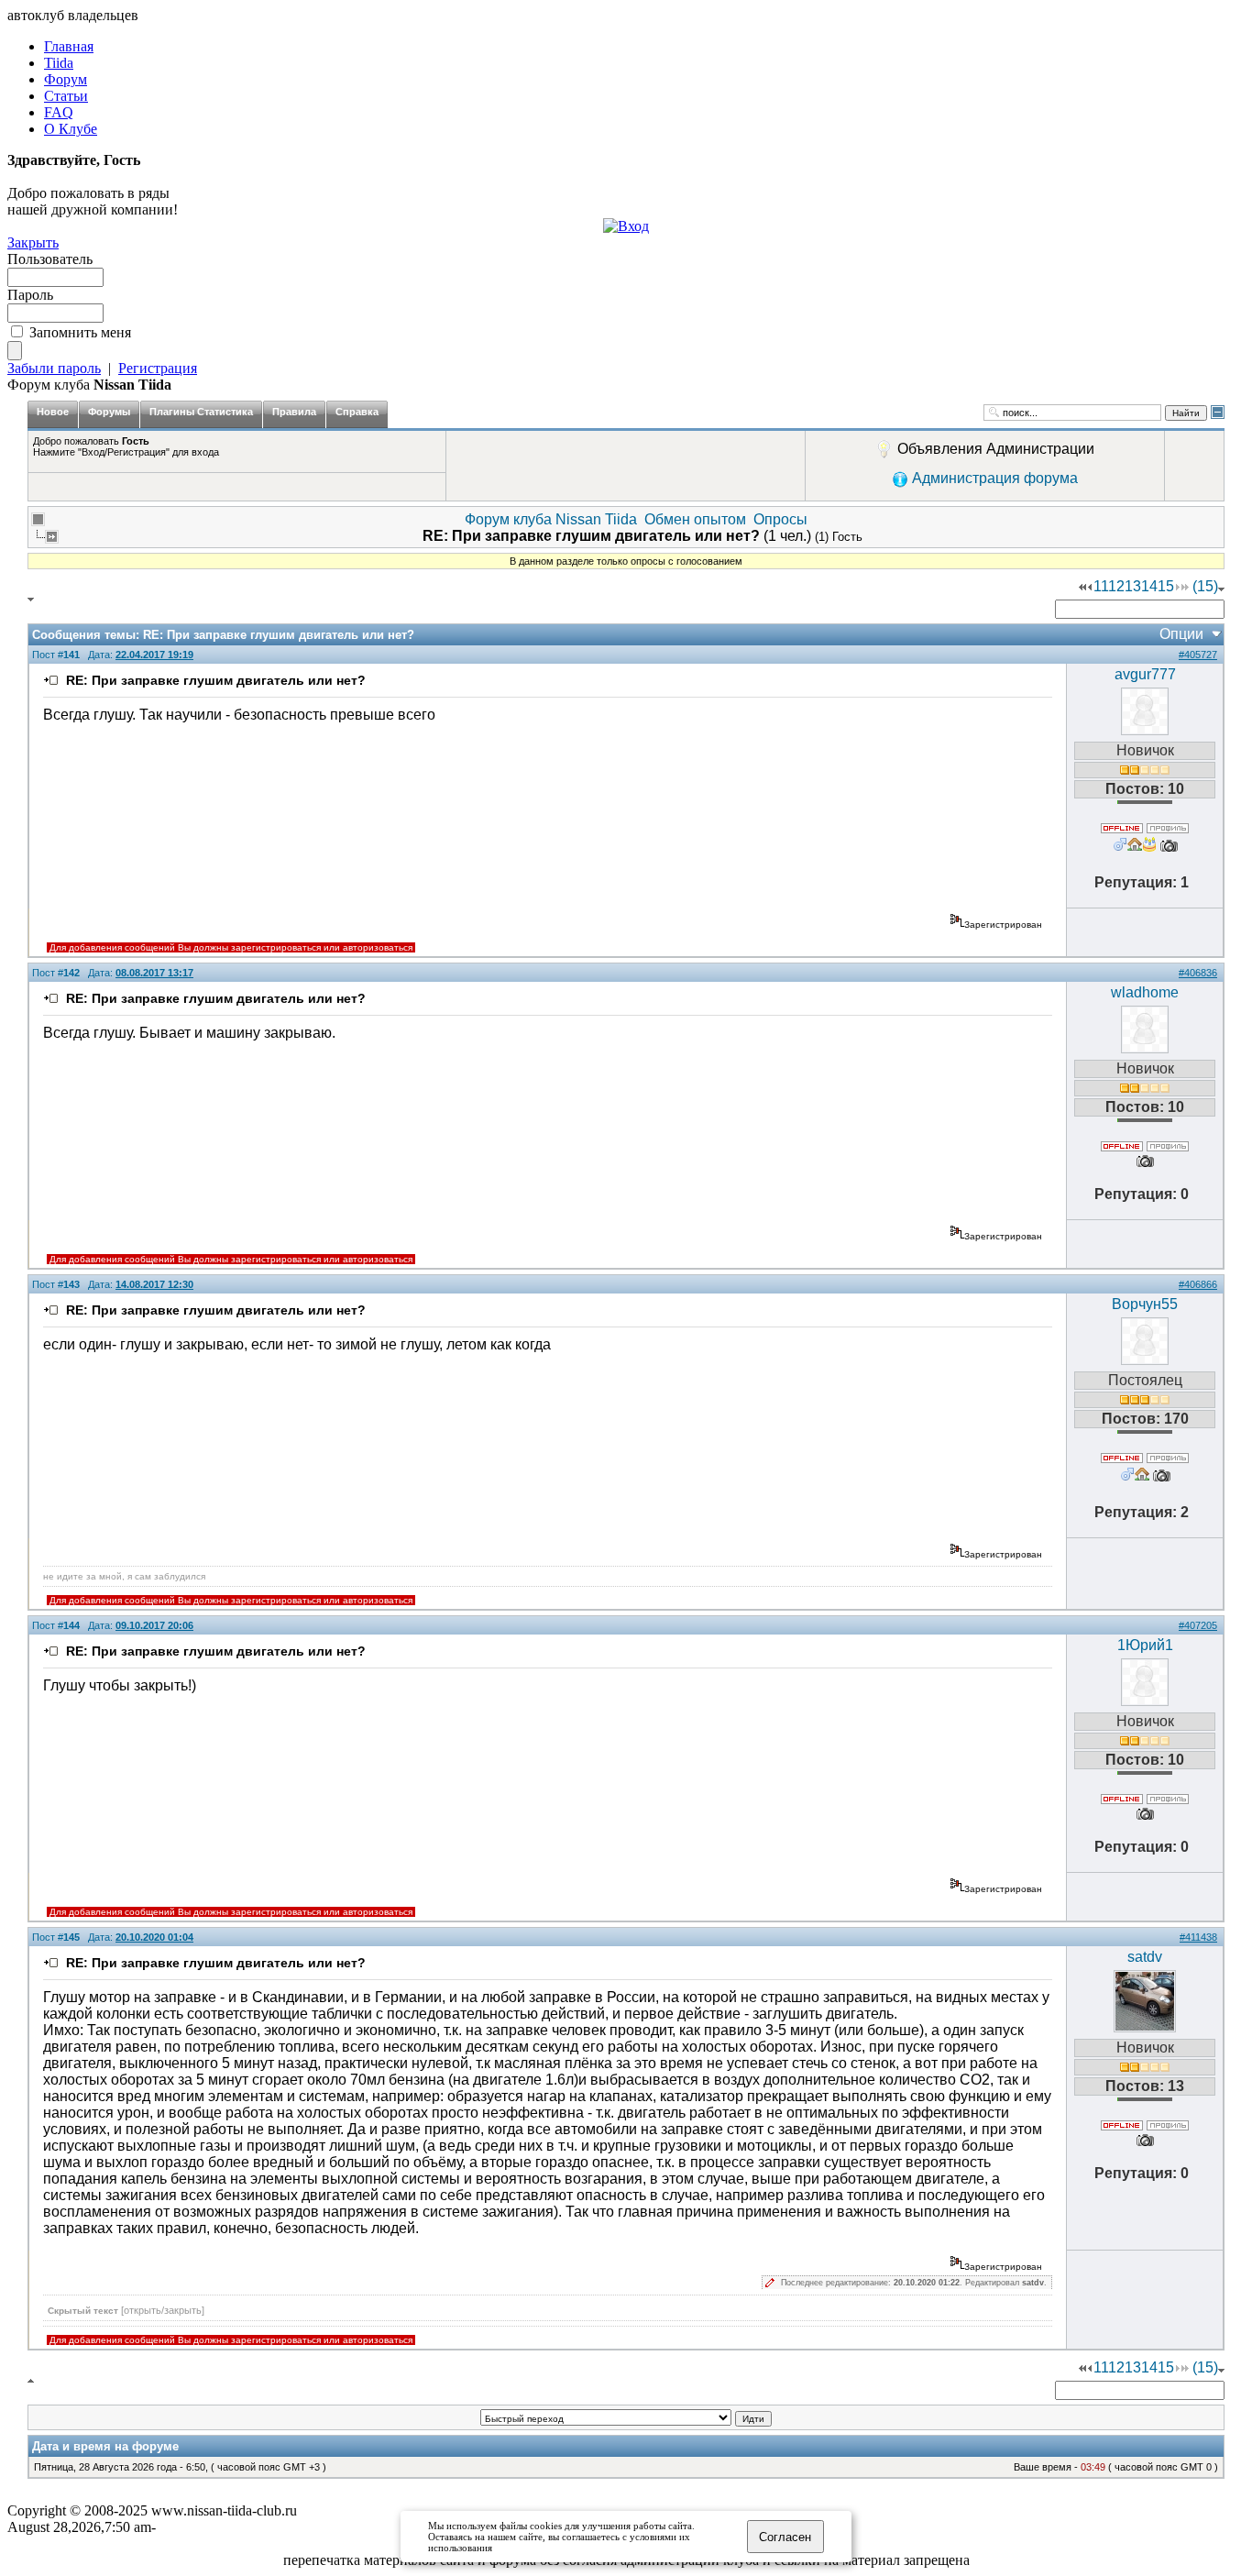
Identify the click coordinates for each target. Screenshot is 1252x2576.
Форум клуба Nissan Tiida (551, 519)
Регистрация (158, 368)
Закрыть (33, 242)
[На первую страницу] (1082, 586)
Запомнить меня (80, 332)
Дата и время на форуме (105, 2446)
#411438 (1198, 1937)
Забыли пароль (54, 368)
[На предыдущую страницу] (1090, 586)
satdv (1145, 1957)
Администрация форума (995, 478)
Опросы (780, 519)
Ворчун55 (1145, 1304)
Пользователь (50, 259)
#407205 (1198, 1625)
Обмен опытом (695, 519)
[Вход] (626, 226)
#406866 (1198, 1284)
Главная (69, 46)
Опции (1181, 634)
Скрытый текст (126, 2310)
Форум (66, 79)
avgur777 (1145, 674)
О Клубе (71, 129)
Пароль (30, 295)
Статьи (66, 96)
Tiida (59, 63)
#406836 (1198, 973)
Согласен (785, 2537)
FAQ (59, 112)
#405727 (1198, 655)
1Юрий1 (1145, 1645)
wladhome (1145, 992)
